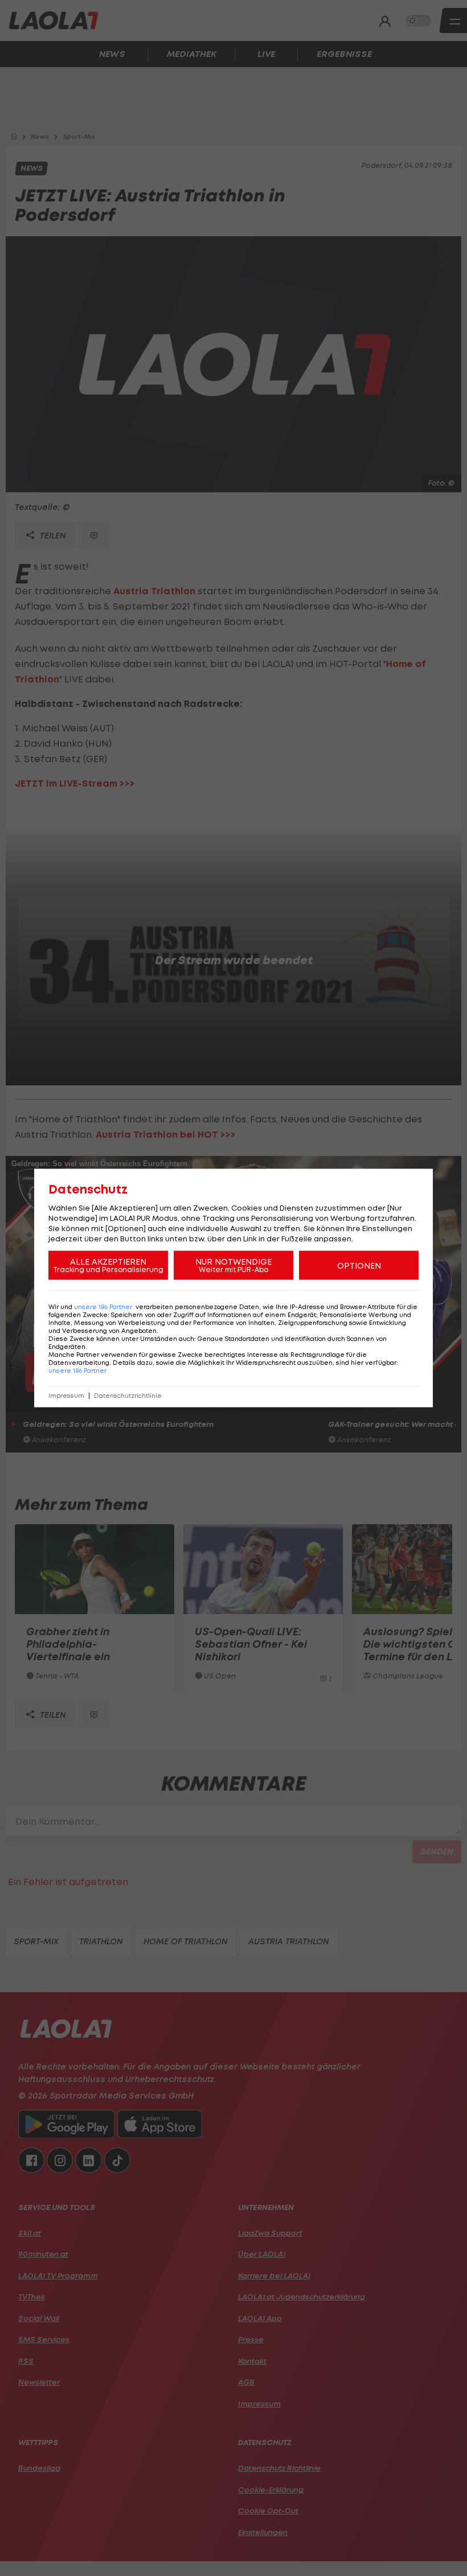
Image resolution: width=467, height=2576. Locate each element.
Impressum (66, 1396)
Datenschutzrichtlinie (128, 1396)
